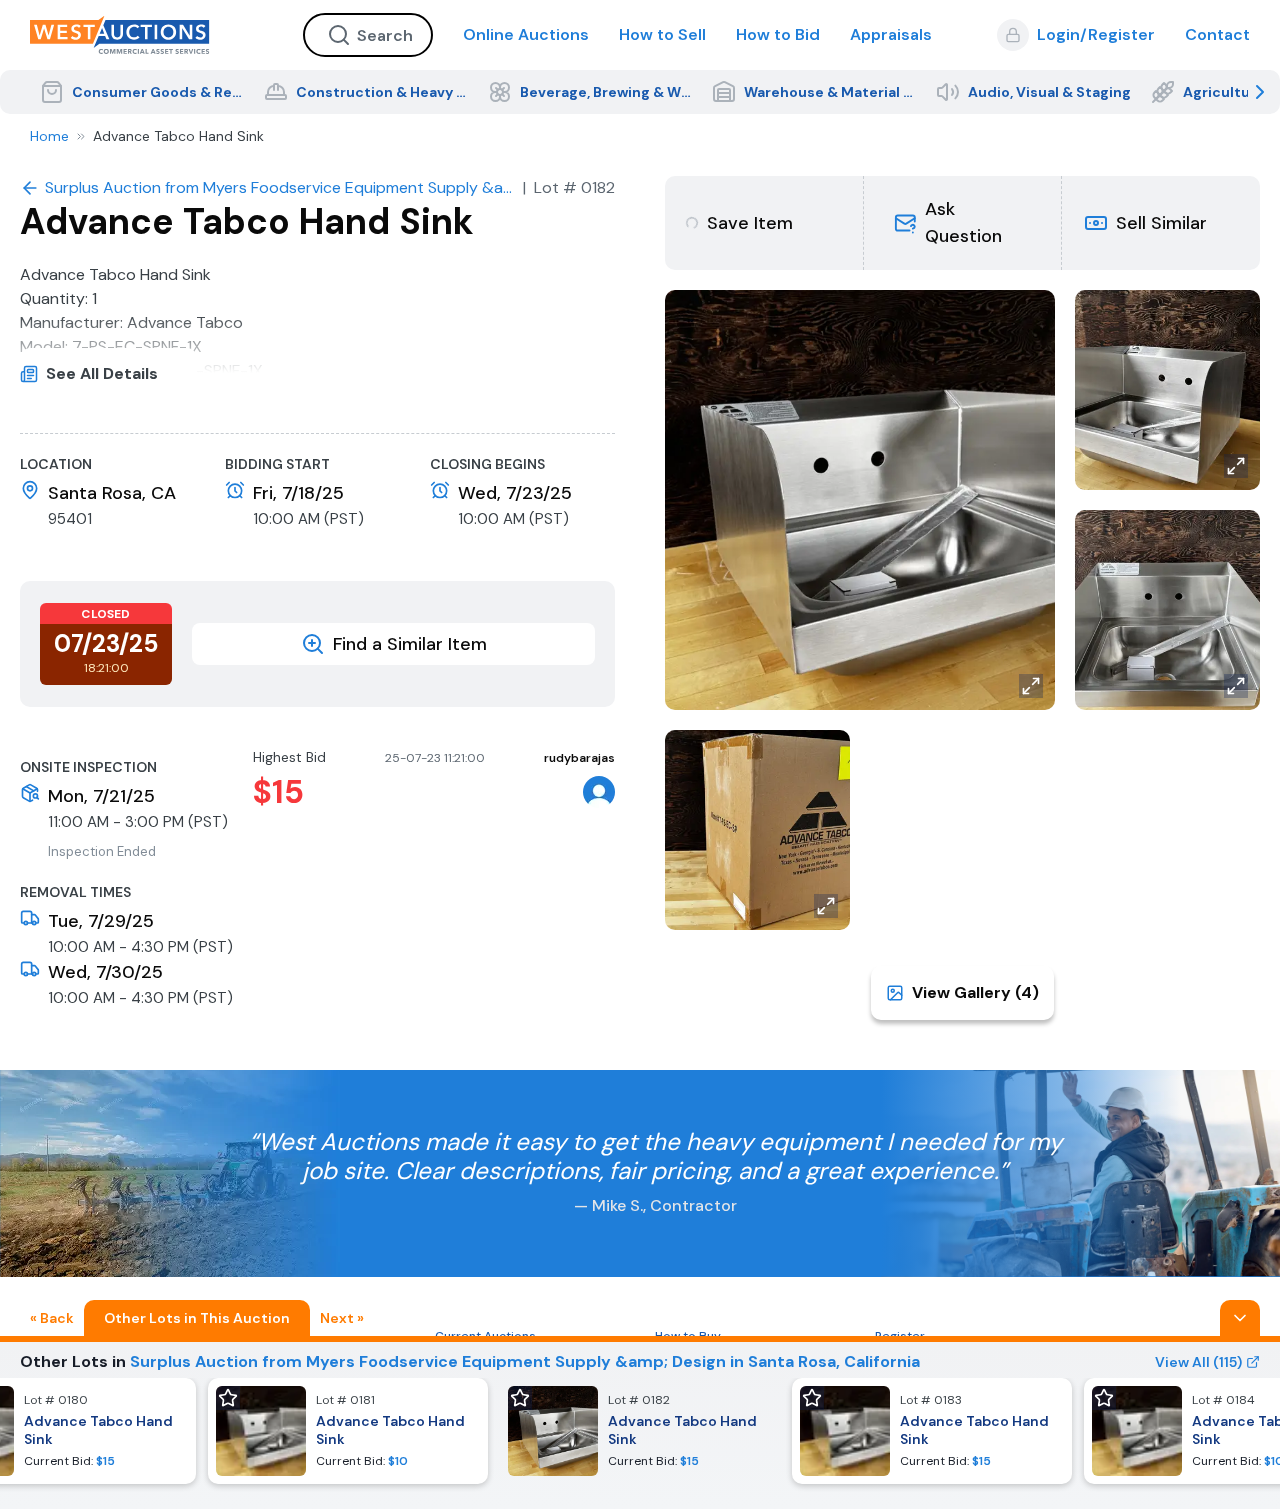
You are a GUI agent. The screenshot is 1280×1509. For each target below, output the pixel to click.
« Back (52, 1318)
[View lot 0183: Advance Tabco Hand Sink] (932, 1431)
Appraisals (891, 34)
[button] (962, 223)
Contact (1217, 34)
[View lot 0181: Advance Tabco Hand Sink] (348, 1431)
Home (49, 136)
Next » (342, 1318)
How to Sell (662, 34)
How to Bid (778, 34)
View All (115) (1198, 1362)
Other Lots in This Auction (197, 1318)
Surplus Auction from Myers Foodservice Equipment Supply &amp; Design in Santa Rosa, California (525, 1361)
